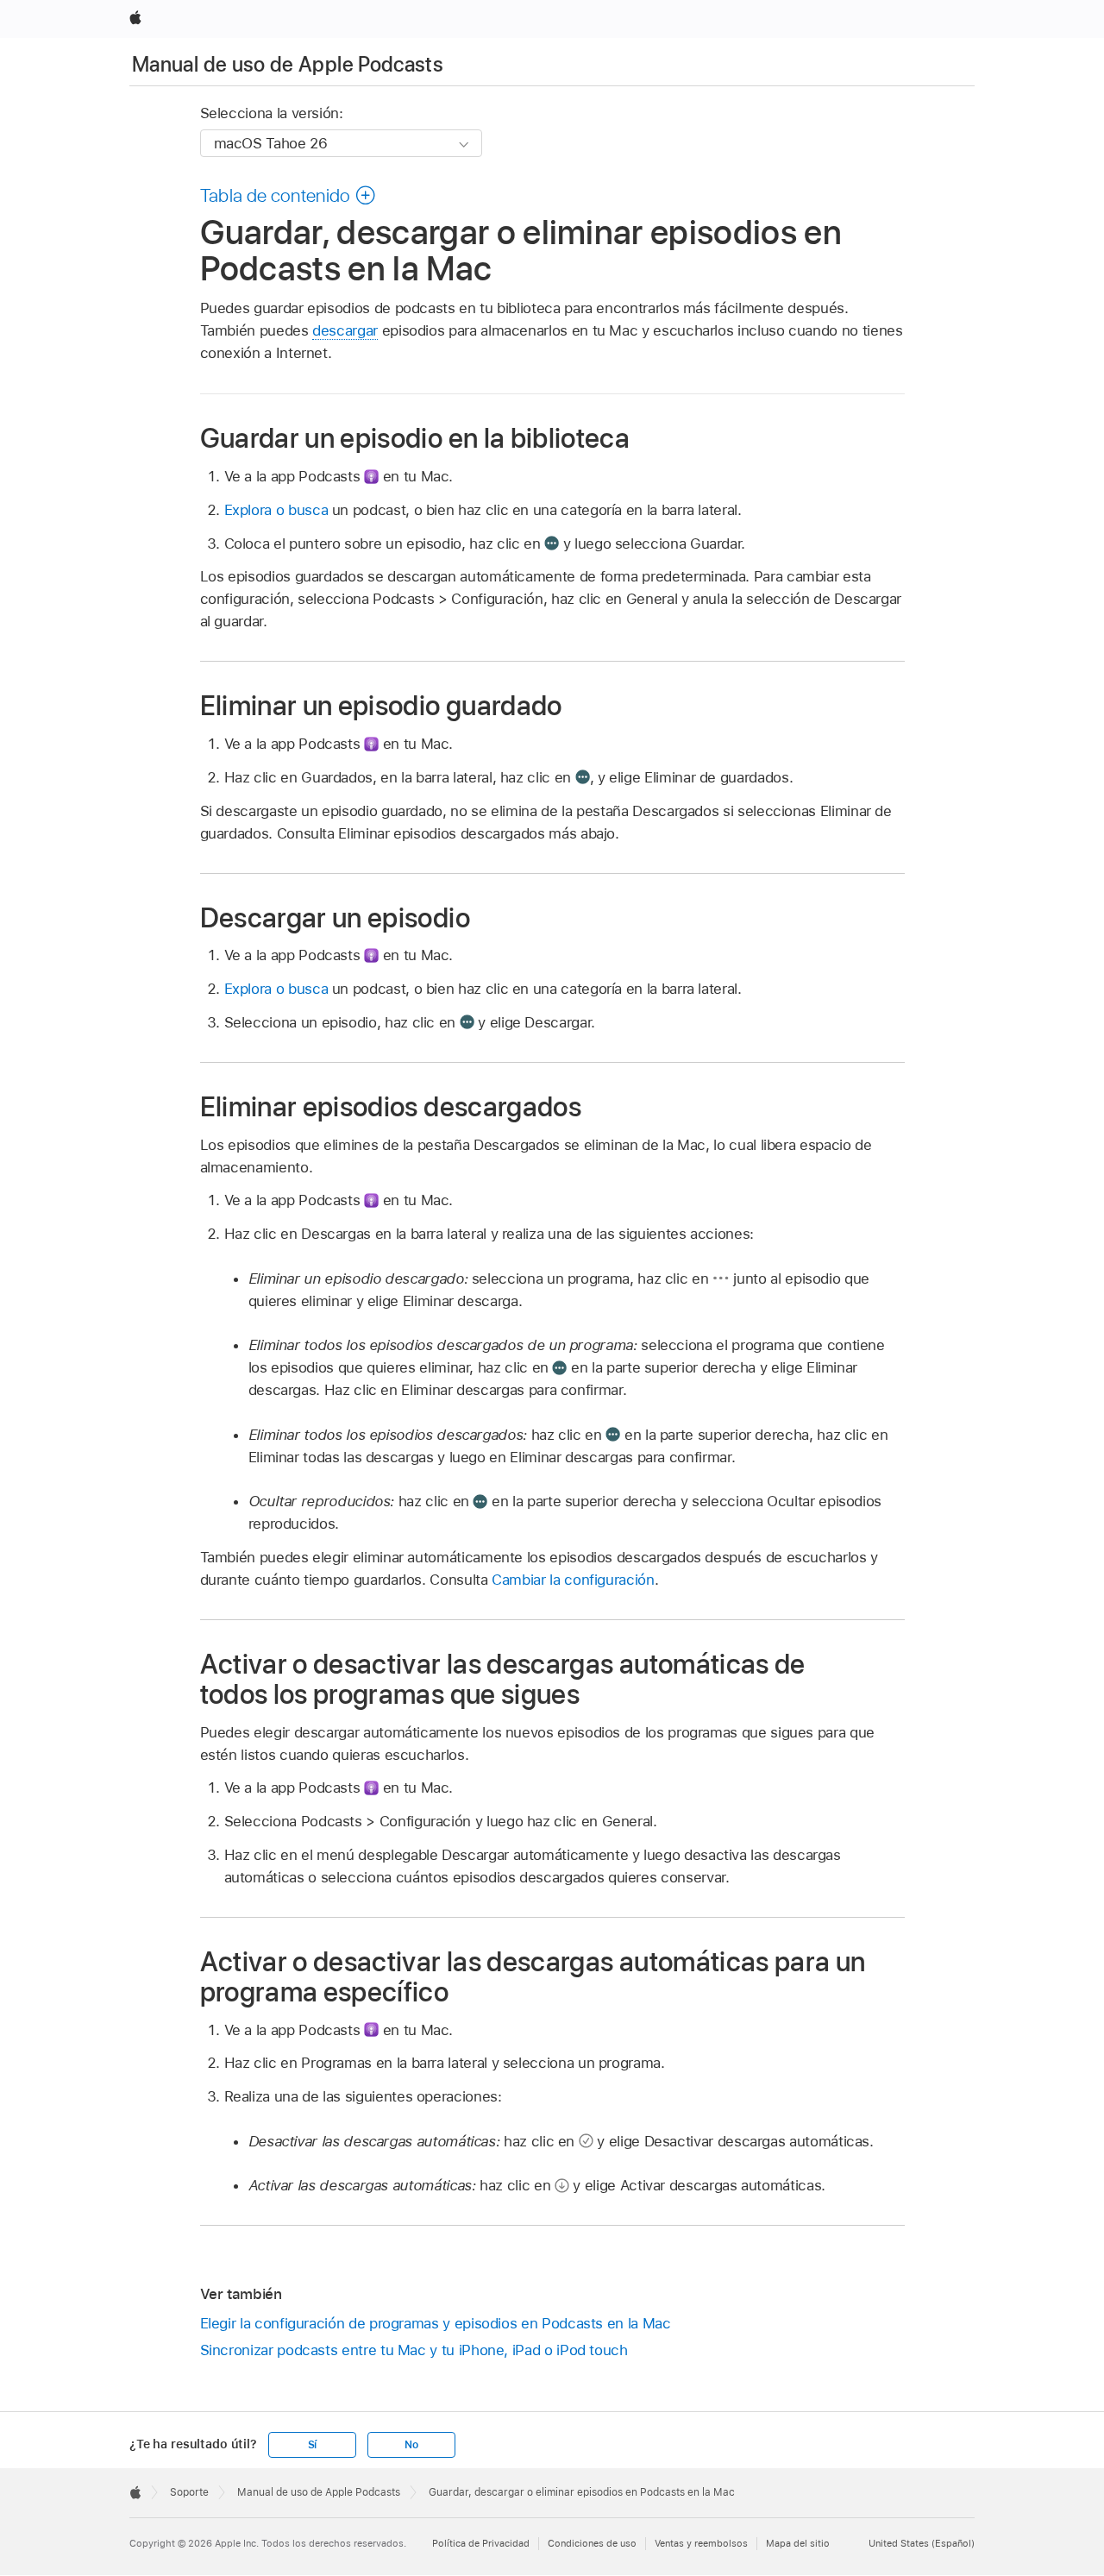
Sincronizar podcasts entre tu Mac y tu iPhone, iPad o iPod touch (414, 2350)
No (411, 2445)
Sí (313, 2445)
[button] (289, 195)
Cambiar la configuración (573, 1580)
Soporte (189, 2492)
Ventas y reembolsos (701, 2543)
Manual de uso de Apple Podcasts (288, 64)
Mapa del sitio (798, 2543)
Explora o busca (276, 510)
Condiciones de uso (592, 2543)
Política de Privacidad (481, 2543)
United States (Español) (922, 2543)
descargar (345, 330)
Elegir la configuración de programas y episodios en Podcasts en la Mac (436, 2323)
